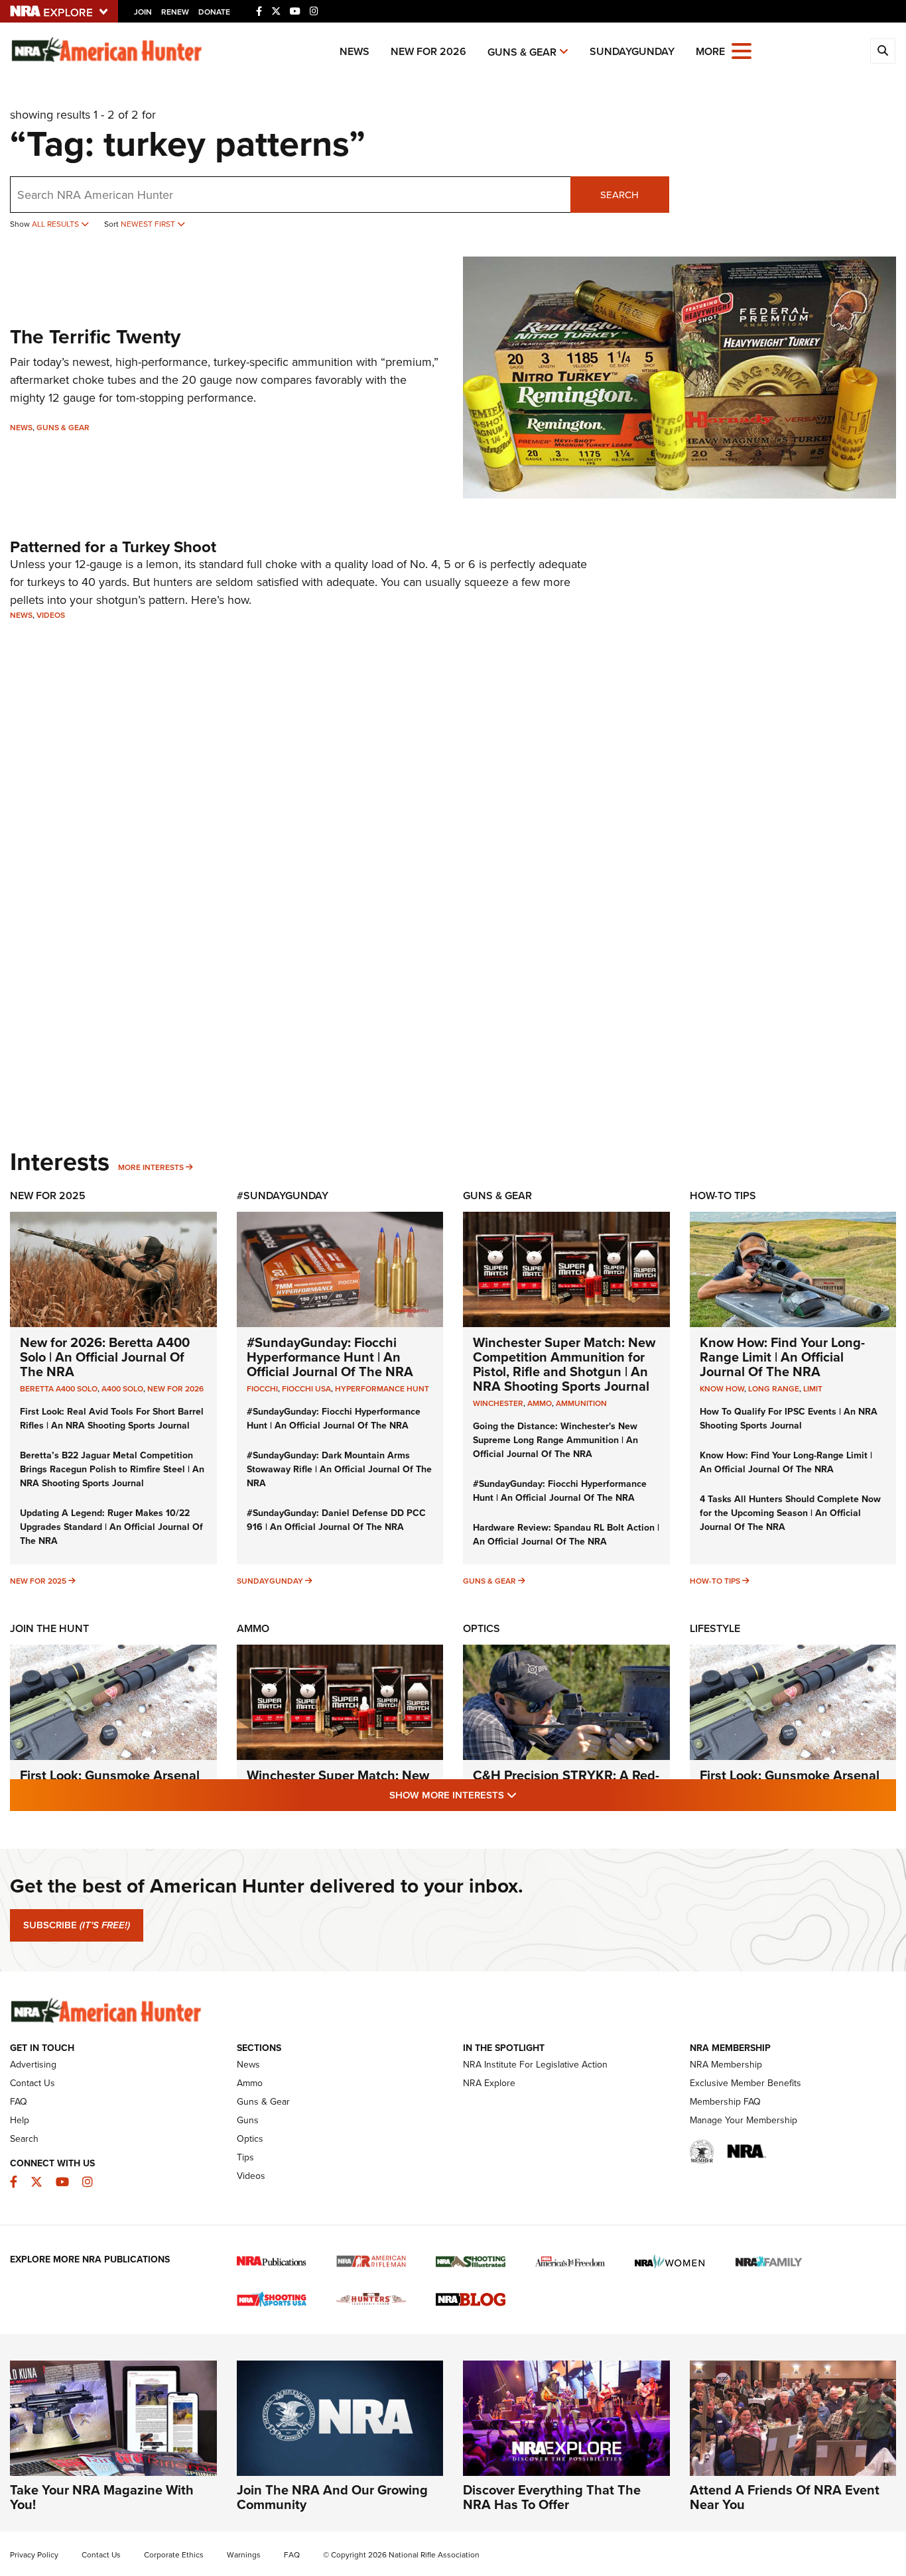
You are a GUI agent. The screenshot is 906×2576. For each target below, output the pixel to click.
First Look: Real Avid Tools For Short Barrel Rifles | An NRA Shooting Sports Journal (112, 1419)
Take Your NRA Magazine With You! (102, 2497)
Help (20, 2120)
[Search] (883, 51)
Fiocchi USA (306, 1389)
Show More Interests (525, 1795)
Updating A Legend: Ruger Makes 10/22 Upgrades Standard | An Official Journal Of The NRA (111, 1527)
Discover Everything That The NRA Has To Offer (552, 2497)
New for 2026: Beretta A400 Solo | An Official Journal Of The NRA (105, 1357)
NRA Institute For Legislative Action (535, 2065)
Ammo (253, 1628)
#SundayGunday (283, 1196)
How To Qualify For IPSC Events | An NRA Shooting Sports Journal (789, 1419)
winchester (498, 1403)
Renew (175, 12)
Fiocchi (262, 1389)
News (355, 51)
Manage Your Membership (744, 2120)
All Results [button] (56, 224)
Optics (482, 1628)
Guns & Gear (522, 52)
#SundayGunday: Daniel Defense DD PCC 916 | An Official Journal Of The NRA (336, 1520)
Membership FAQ (725, 2102)
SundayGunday (632, 51)
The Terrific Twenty (95, 337)
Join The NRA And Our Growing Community (332, 2497)
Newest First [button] (149, 224)
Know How (722, 1389)
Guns (248, 2120)
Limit (813, 1389)
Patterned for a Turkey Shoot (113, 547)
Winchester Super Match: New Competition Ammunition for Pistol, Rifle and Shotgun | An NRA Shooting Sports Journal (564, 1364)
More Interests (151, 1167)
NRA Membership (726, 2065)
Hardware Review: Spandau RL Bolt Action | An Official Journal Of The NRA (566, 1535)
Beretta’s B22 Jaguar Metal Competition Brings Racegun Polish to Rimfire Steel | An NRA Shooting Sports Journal (112, 1469)
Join (143, 12)
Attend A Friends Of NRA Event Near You (785, 2497)
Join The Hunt (49, 1628)
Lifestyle (715, 1628)
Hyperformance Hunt (382, 1389)
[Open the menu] (742, 50)
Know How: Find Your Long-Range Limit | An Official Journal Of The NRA (782, 1357)
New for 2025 (38, 1581)
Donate (214, 12)
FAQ (19, 2102)
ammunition (581, 1403)
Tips (245, 2157)
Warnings (244, 2555)
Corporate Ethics (174, 2555)
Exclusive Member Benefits (745, 2083)
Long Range (774, 1389)
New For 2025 (48, 1196)
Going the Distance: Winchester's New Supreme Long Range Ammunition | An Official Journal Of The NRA (555, 1440)
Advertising (33, 2065)
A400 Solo (122, 1389)
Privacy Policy (34, 2555)
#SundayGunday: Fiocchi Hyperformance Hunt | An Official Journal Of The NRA (330, 1357)
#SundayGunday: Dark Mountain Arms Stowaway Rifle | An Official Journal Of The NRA (339, 1469)
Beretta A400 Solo (59, 1389)
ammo (540, 1403)
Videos (51, 615)
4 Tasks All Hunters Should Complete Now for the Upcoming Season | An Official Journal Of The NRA (790, 1513)
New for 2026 (428, 51)
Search (619, 195)
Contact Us (32, 2083)
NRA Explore (489, 2083)
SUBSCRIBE (77, 1925)
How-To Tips (723, 1196)
